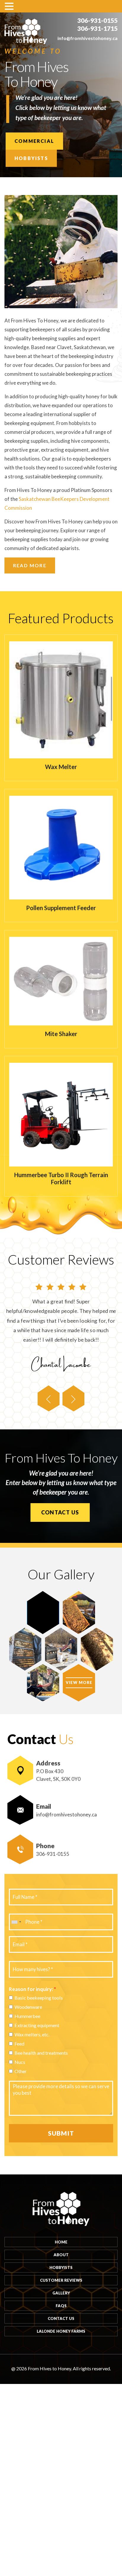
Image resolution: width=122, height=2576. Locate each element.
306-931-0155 (97, 20)
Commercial (34, 141)
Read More (30, 565)
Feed (19, 2044)
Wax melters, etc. (32, 2034)
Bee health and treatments (41, 2053)
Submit (61, 2133)
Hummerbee (27, 2016)
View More (79, 1682)
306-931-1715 (97, 28)
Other (21, 2071)
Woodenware (28, 2007)
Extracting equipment (37, 2025)
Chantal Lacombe (61, 1363)
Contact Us (60, 1512)
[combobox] (16, 1922)
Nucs (20, 2062)
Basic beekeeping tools (39, 1998)
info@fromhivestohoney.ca (88, 38)
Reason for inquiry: (32, 1989)
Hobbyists (31, 158)
